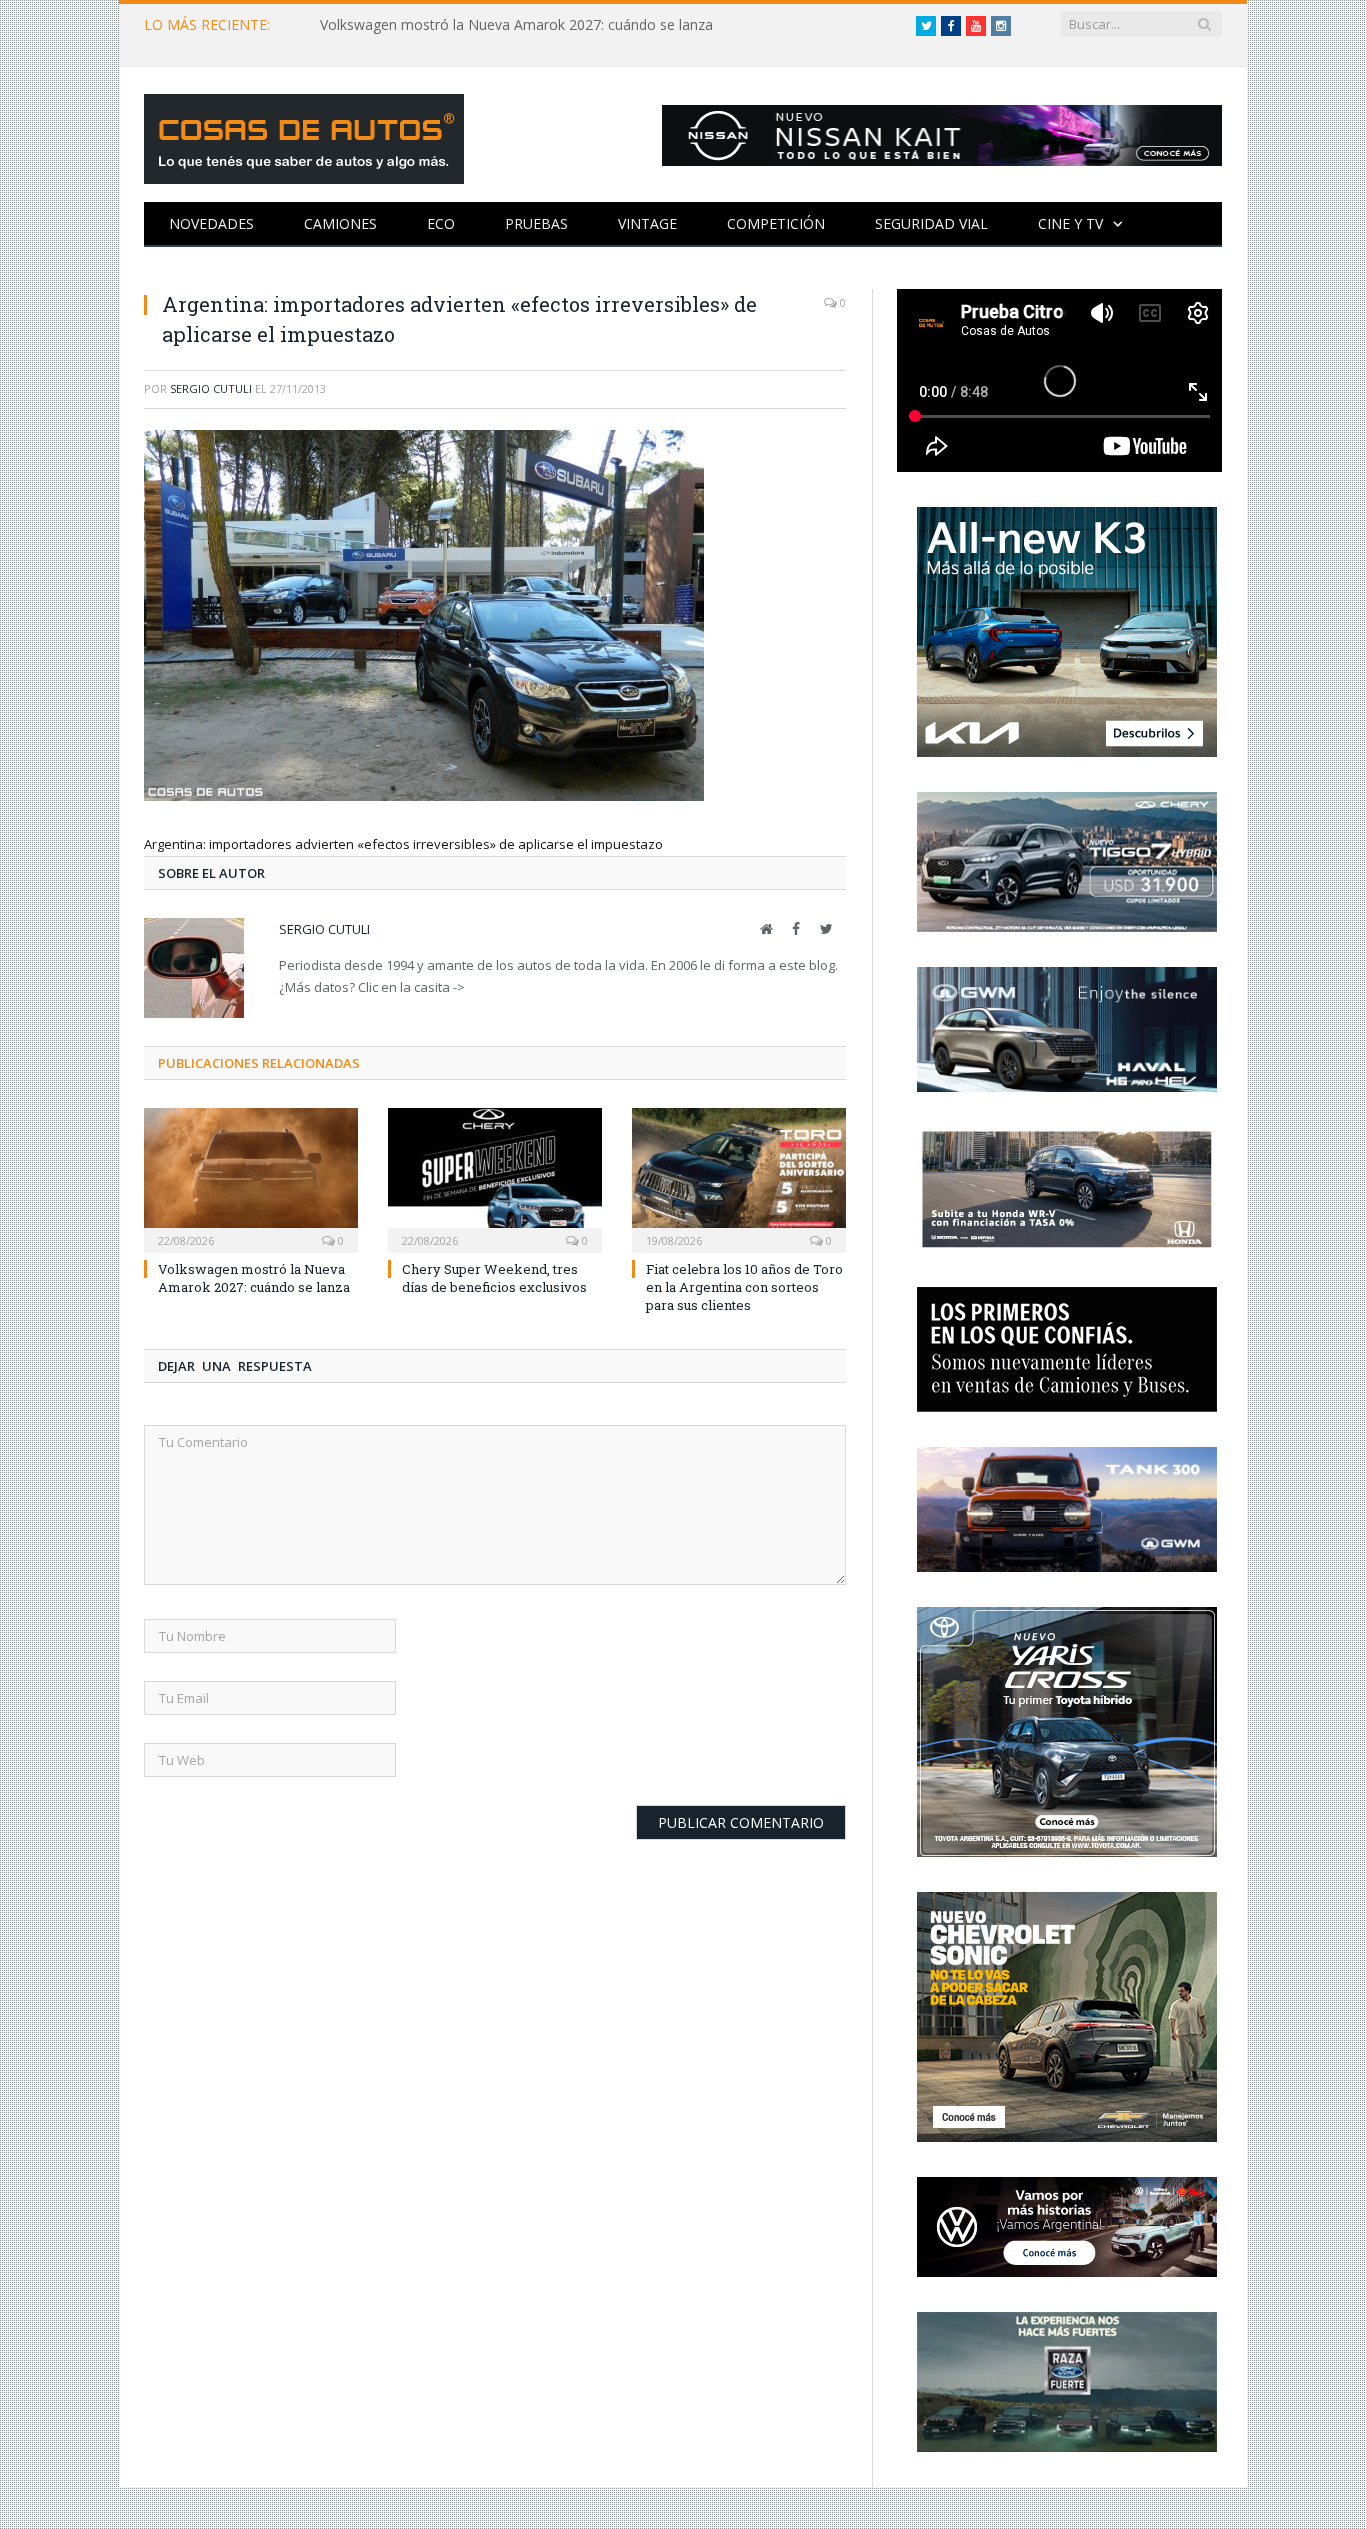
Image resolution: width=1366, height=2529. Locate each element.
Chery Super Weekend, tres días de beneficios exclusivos (494, 1278)
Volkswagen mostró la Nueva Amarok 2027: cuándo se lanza (516, 25)
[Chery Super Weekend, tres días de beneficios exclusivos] (495, 1178)
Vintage (647, 223)
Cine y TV (1070, 223)
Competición (776, 223)
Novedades (211, 223)
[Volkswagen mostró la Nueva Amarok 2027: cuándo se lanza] (251, 1178)
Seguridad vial (931, 223)
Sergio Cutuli (211, 388)
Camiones (340, 223)
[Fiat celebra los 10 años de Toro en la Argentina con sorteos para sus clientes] (739, 1178)
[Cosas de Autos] (304, 134)
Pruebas (536, 223)
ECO (441, 223)
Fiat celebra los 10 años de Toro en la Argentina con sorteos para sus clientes (744, 1287)
